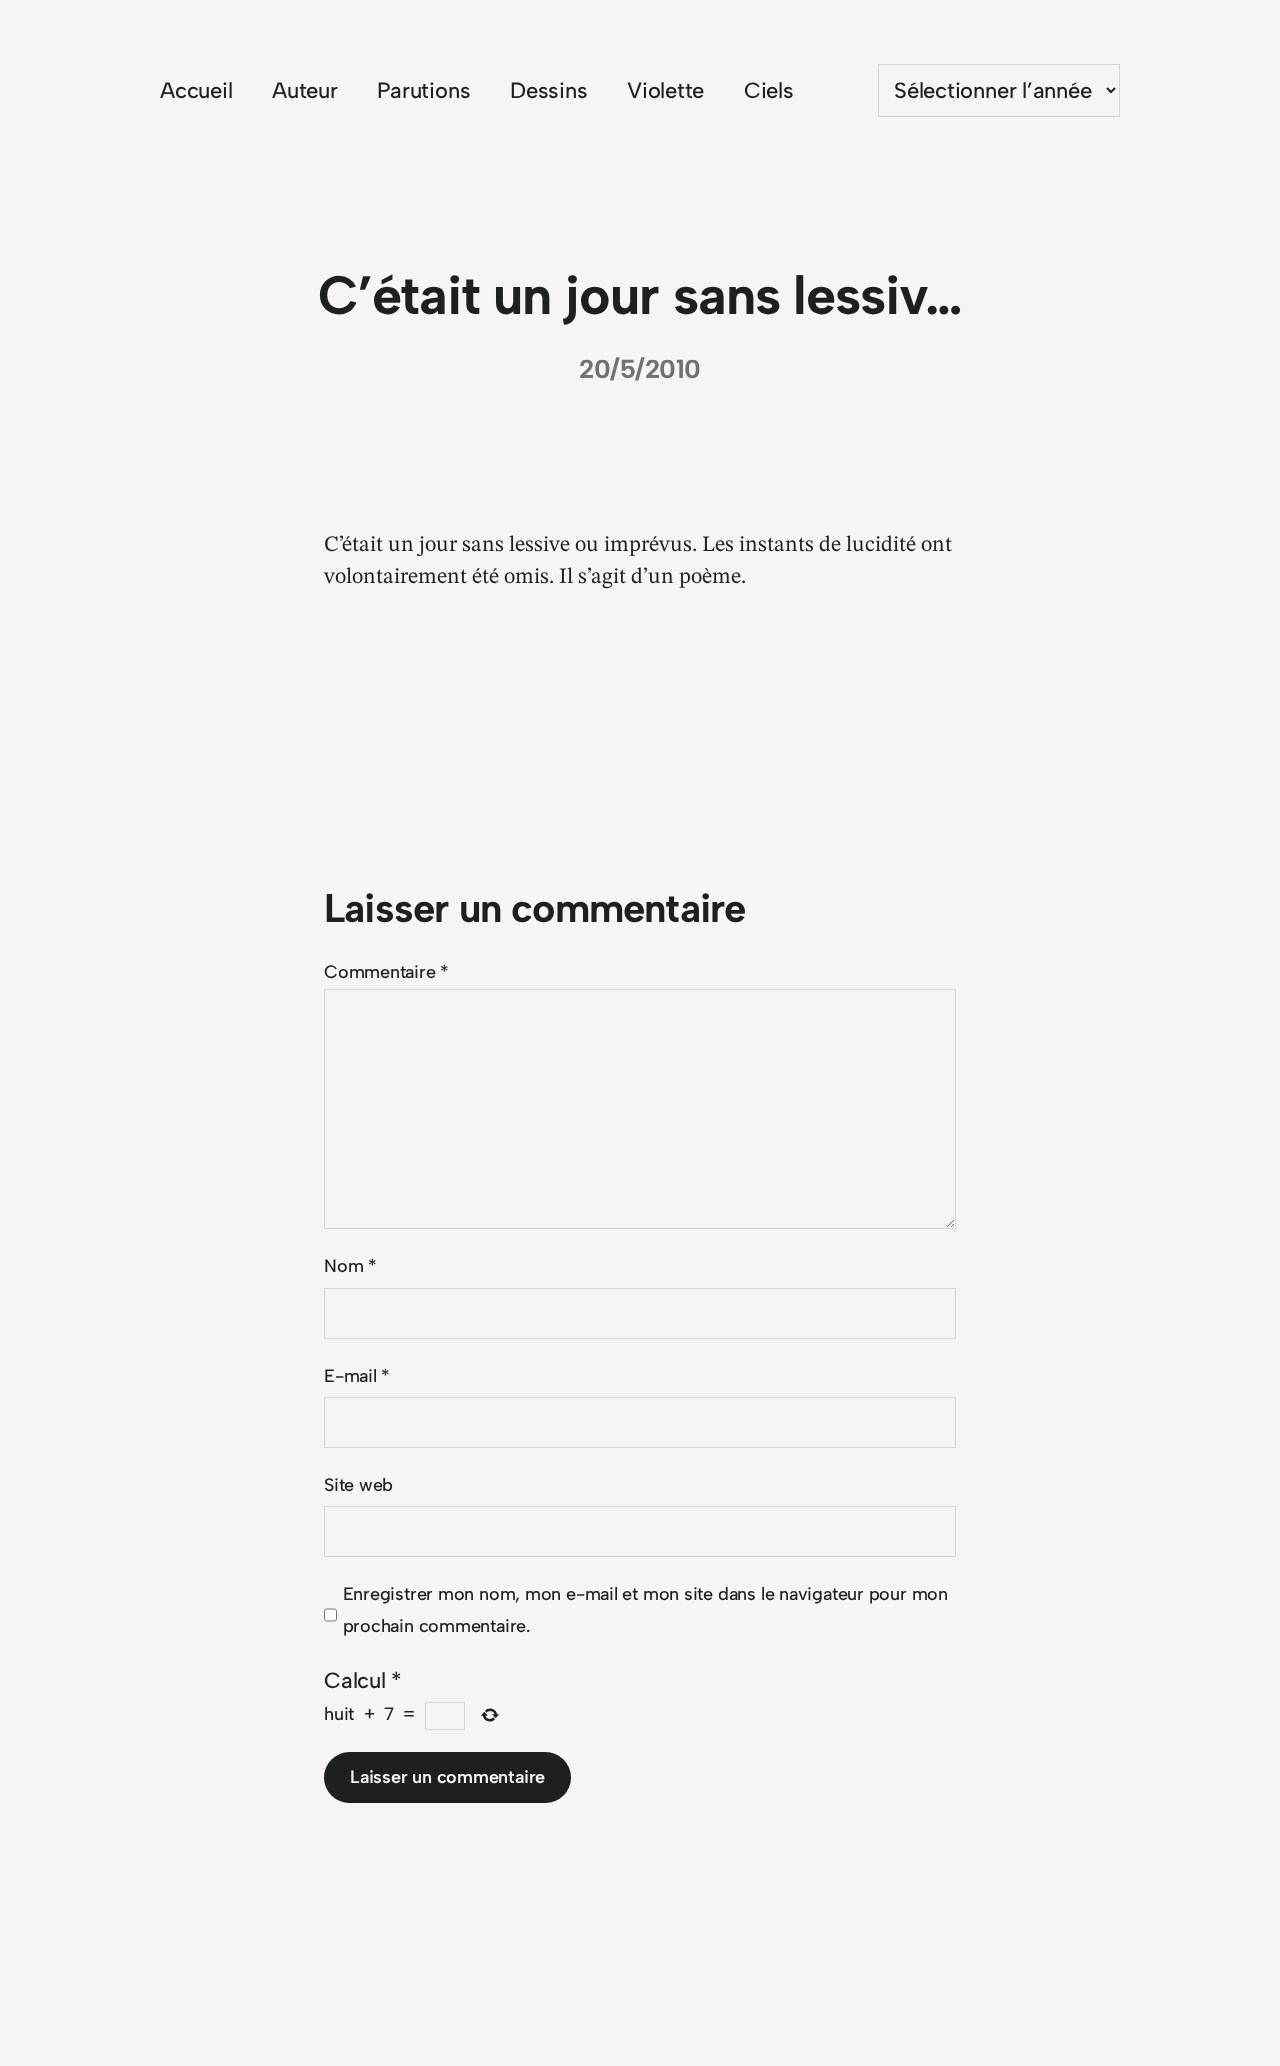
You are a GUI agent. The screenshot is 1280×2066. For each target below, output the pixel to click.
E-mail (357, 1376)
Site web (358, 1485)
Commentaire (386, 972)
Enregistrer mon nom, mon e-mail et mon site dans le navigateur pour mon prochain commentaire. (645, 1610)
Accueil (196, 90)
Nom (350, 1266)
